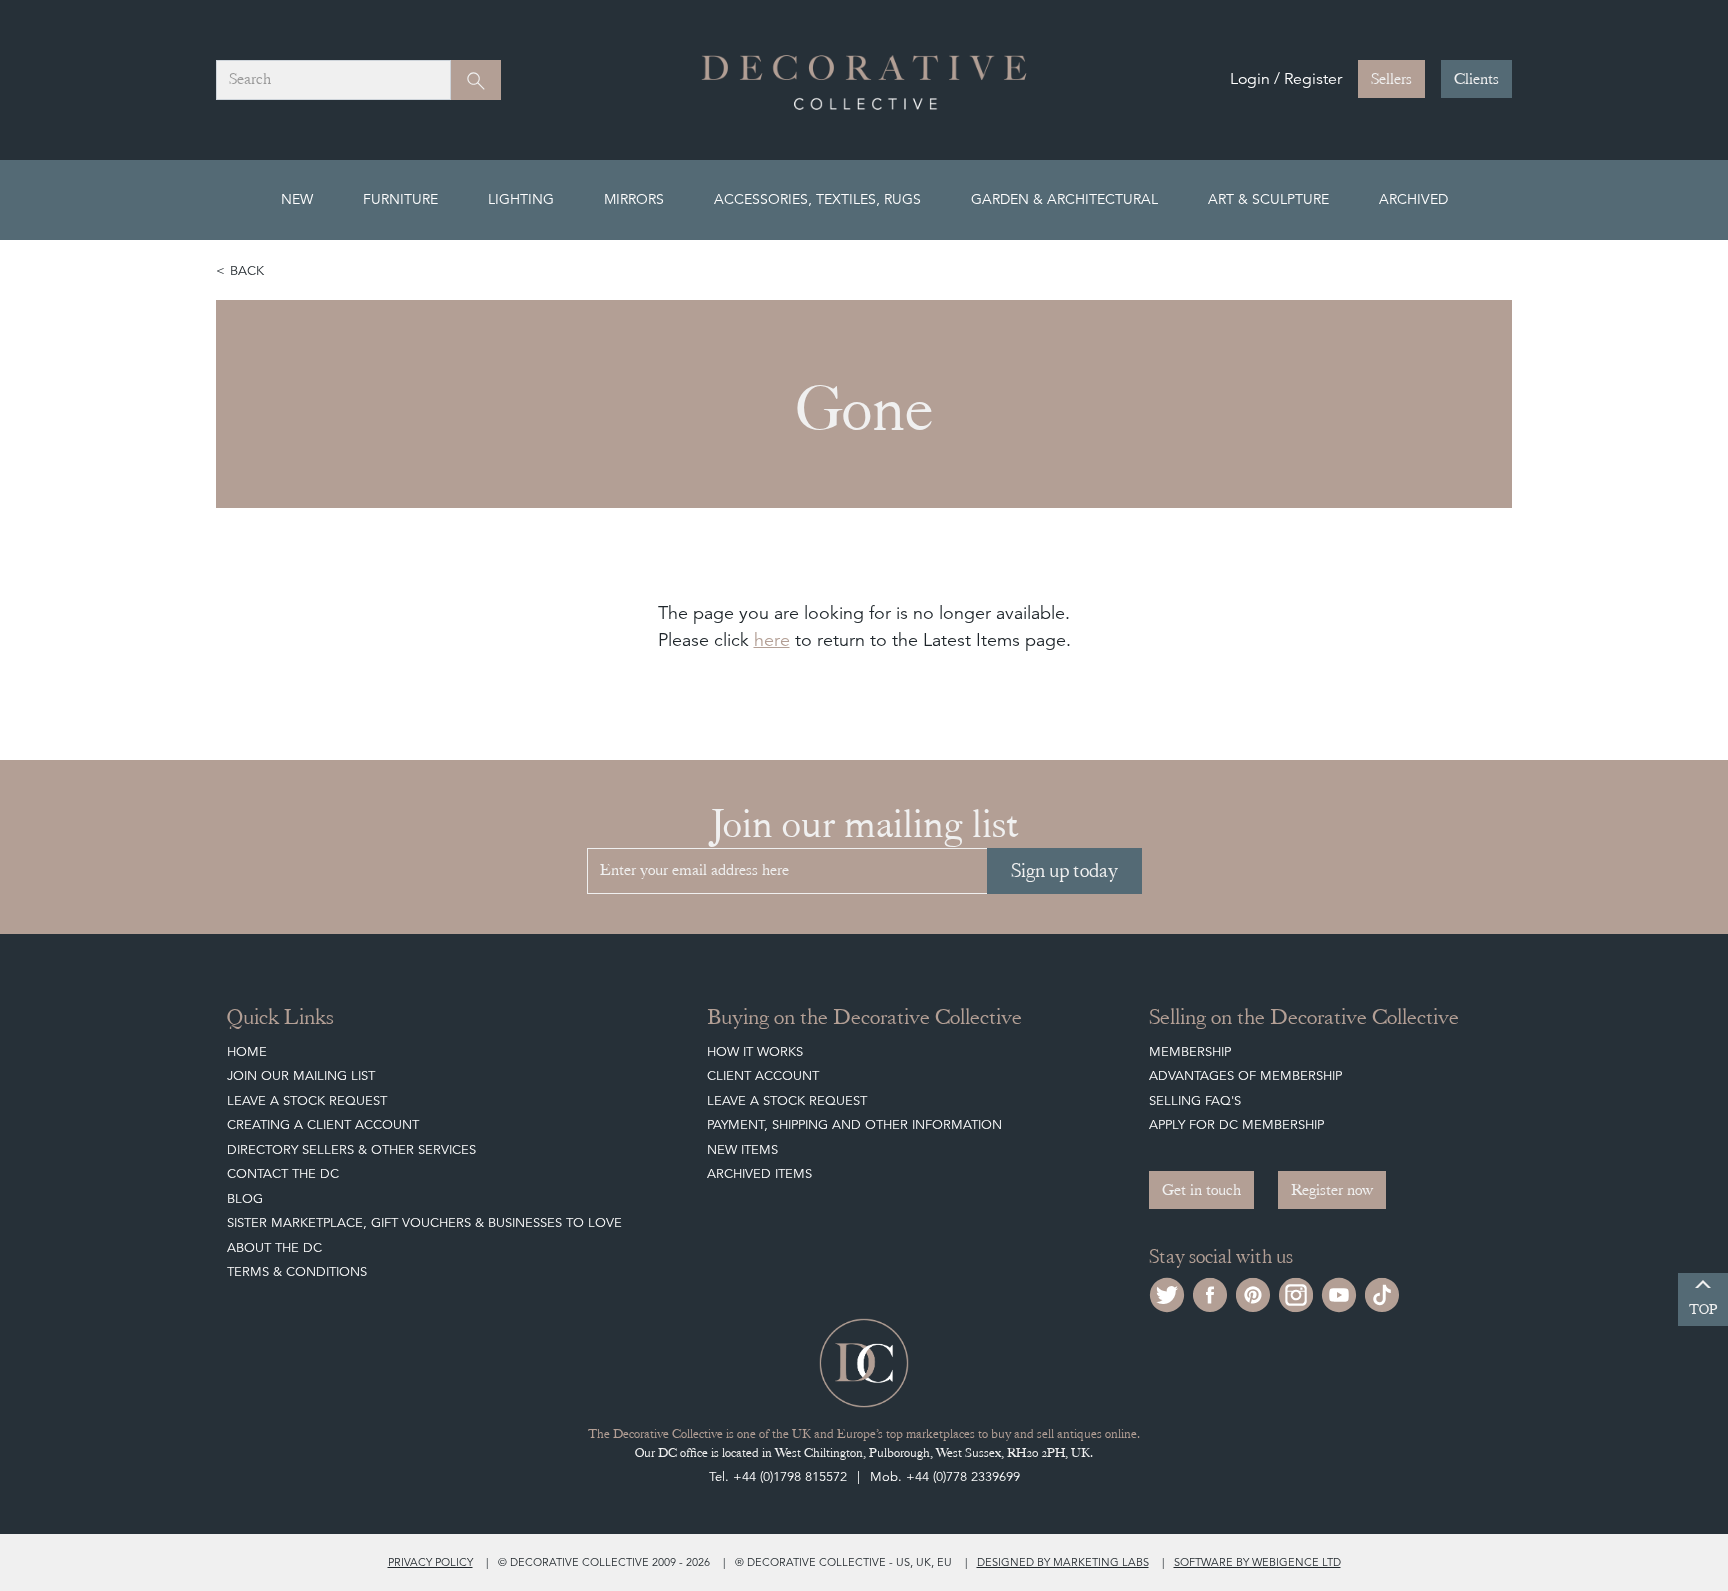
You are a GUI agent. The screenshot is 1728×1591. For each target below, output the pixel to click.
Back (247, 270)
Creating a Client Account (323, 1124)
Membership (1190, 1051)
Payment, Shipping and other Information (854, 1124)
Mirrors (634, 199)
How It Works (755, 1051)
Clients (1476, 79)
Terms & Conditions (297, 1271)
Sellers (1391, 79)
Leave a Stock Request (307, 1100)
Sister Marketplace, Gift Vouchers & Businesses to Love (424, 1222)
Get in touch (1201, 1190)
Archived (1413, 199)
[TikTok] (1382, 1292)
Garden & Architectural (1064, 199)
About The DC (274, 1247)
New (297, 199)
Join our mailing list (301, 1075)
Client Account (763, 1075)
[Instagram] (1296, 1292)
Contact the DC (283, 1173)
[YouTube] (1339, 1292)
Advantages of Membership (1245, 1075)
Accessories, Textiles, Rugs (817, 199)
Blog (245, 1198)
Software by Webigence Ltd (1257, 1562)
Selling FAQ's (1195, 1100)
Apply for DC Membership (1236, 1124)
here (772, 639)
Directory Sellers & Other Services (351, 1149)
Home (247, 1051)
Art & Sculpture (1268, 199)
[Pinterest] (1253, 1292)
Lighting (521, 199)
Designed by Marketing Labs (1063, 1562)
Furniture (400, 199)
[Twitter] (1167, 1292)
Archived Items (759, 1173)
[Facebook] (1210, 1292)
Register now (1332, 1190)
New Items (742, 1149)
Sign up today (1064, 870)
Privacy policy (430, 1562)
